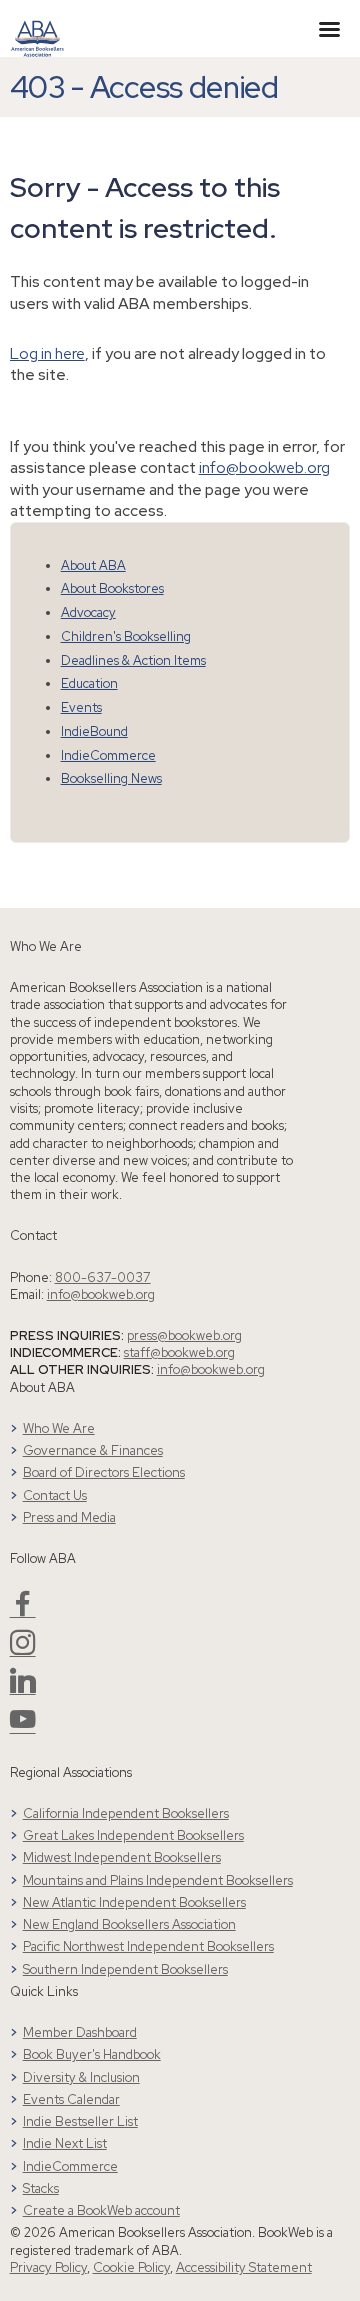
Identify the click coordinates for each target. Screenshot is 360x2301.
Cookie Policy (131, 2267)
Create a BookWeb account (101, 2210)
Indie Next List (65, 2143)
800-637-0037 (103, 1277)
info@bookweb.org (264, 467)
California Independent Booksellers (126, 1813)
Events (81, 707)
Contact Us (55, 1495)
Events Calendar (71, 2099)
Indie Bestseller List (80, 2121)
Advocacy (88, 612)
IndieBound (94, 731)
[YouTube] (23, 1727)
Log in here (47, 353)
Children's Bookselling (126, 636)
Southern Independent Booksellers (125, 1969)
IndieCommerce (108, 755)
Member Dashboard (80, 2032)
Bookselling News (111, 778)
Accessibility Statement (244, 2267)
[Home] (37, 27)
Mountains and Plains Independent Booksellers (158, 1880)
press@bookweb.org (184, 1335)
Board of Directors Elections (104, 1472)
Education (89, 683)
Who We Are (59, 1428)
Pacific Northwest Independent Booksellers (148, 1946)
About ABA (93, 565)
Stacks (41, 2188)
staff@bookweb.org (179, 1352)
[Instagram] (23, 1650)
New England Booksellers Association (129, 1924)
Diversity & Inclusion (81, 2077)
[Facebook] (23, 1611)
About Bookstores (112, 588)
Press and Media (69, 1517)
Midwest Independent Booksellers (122, 1857)
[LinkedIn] (23, 1688)
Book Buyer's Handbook (92, 2054)
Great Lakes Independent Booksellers (133, 1835)
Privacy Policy (48, 2267)
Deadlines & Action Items (133, 660)
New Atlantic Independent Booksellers (134, 1902)
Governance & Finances (93, 1450)
